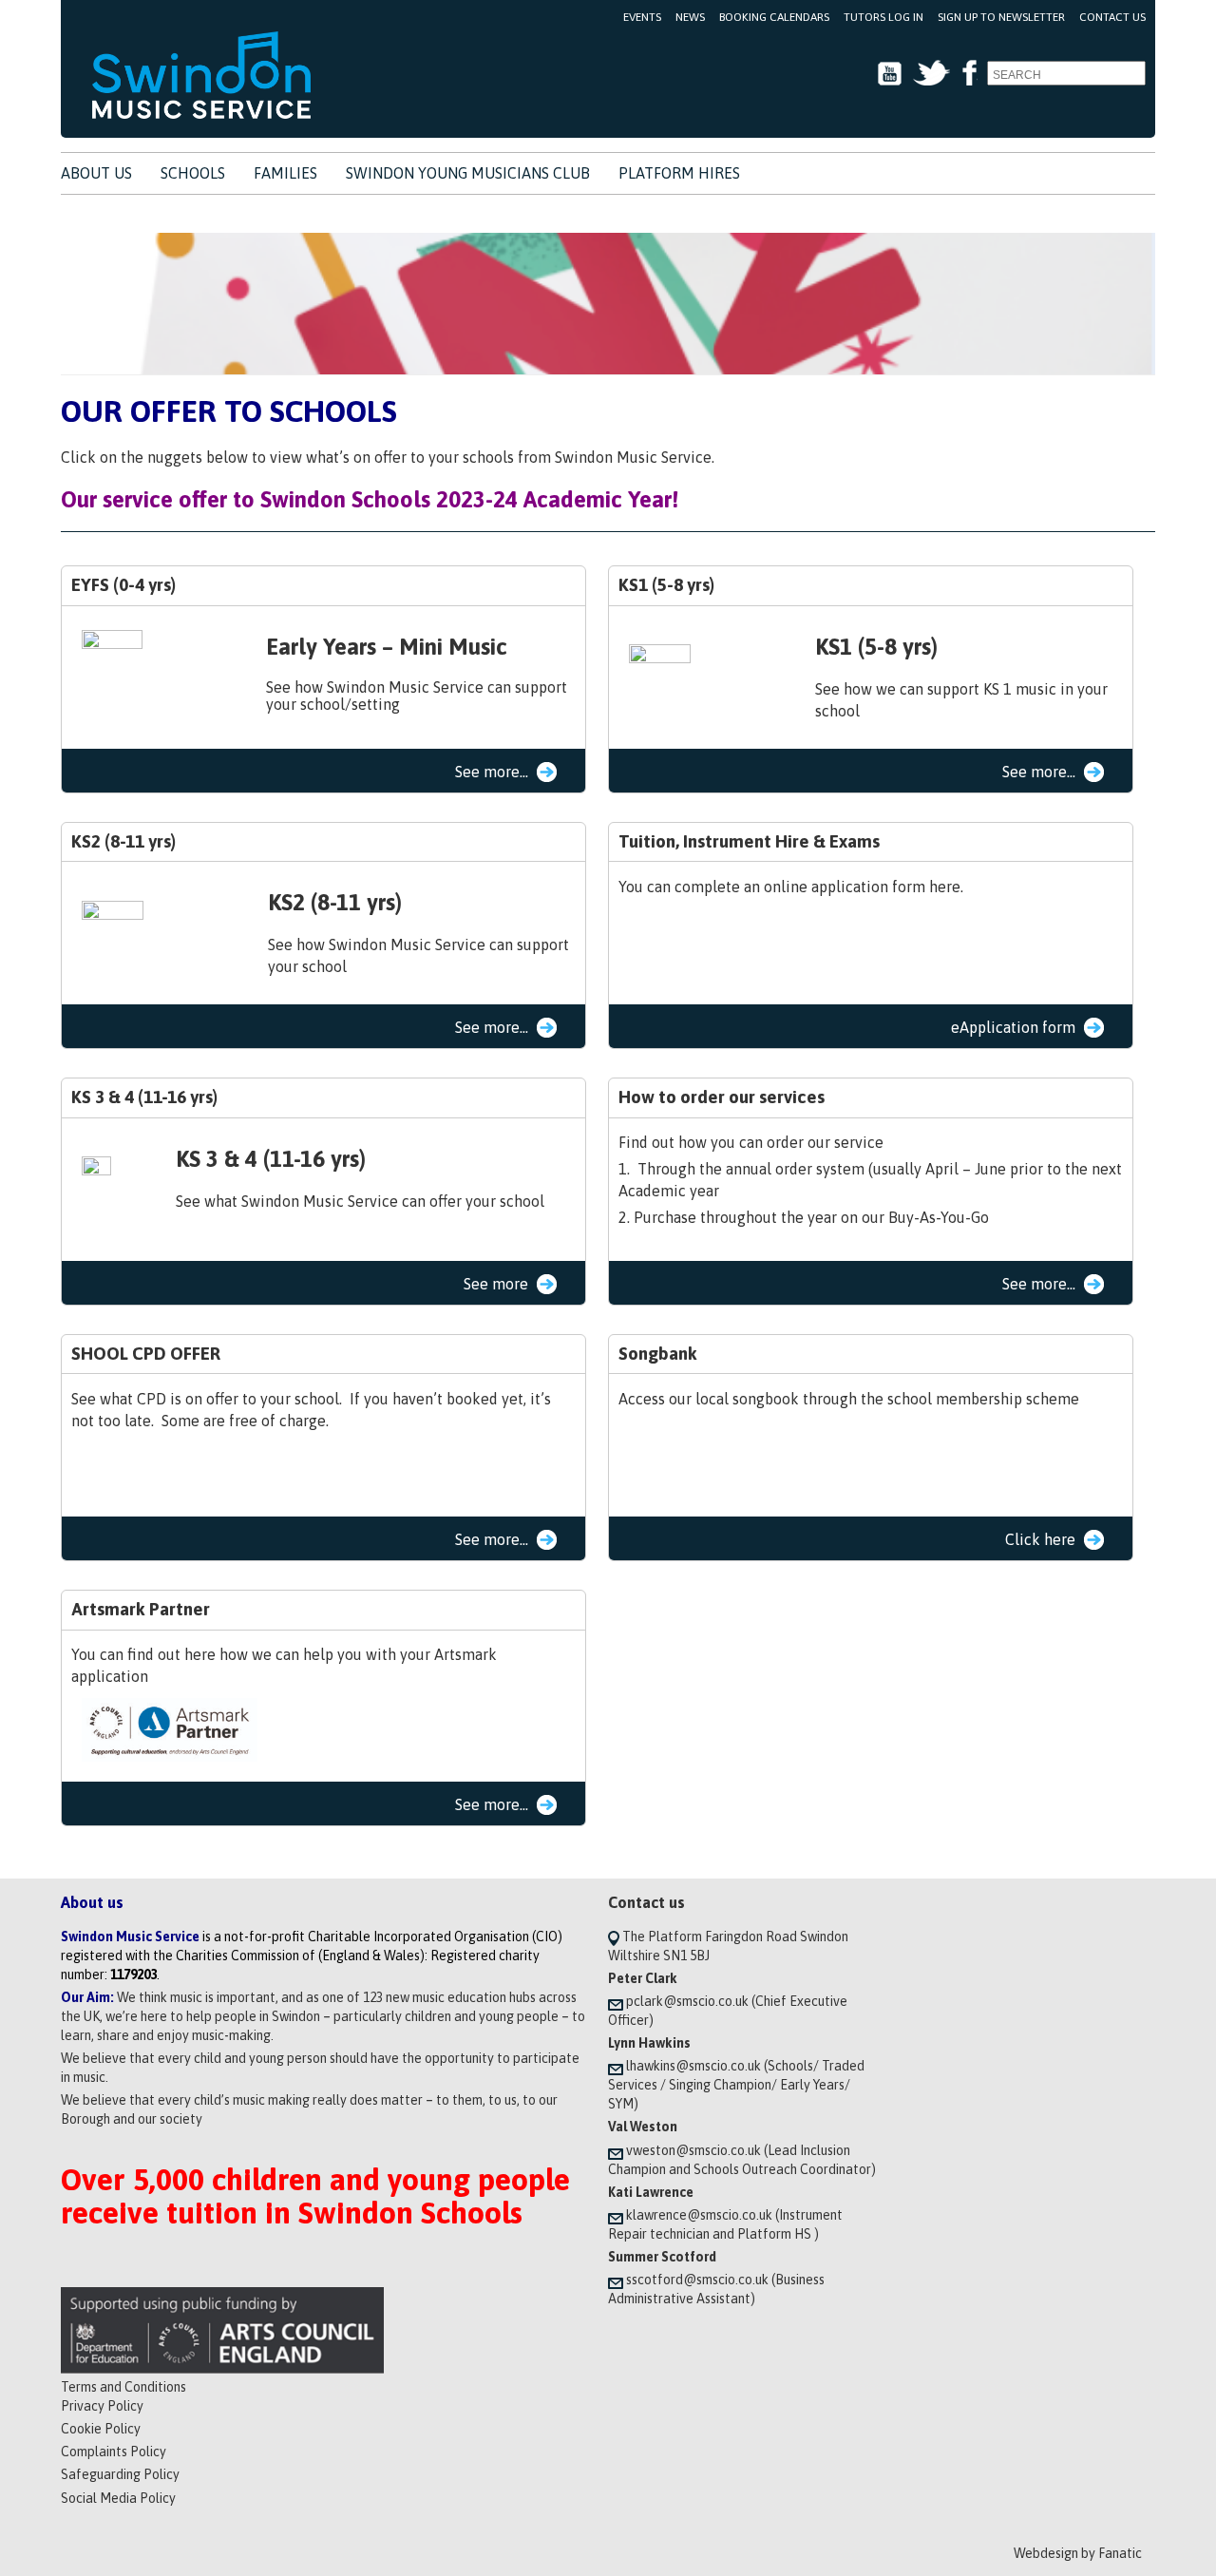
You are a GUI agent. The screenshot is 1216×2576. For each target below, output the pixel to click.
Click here (1040, 1539)
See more (496, 1284)
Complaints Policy (114, 2452)
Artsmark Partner (141, 1609)
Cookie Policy (101, 2429)
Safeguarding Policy (120, 2474)
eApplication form (1013, 1027)
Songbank (658, 1354)
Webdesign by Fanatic (1078, 2553)
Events (642, 17)
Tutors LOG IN (883, 17)
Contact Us (1112, 17)
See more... (492, 772)
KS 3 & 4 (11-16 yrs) (144, 1097)
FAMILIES (285, 173)
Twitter (931, 74)
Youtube (890, 74)
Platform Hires (679, 173)
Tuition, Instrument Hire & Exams (749, 841)
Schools (193, 173)
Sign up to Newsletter (1001, 17)
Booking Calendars (774, 17)
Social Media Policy (118, 2498)
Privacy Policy (102, 2406)
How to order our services (722, 1097)
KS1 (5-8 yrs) (666, 585)
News (690, 17)
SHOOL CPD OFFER (146, 1354)
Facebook (969, 74)
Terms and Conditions (123, 2387)
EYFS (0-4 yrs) (123, 585)
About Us (96, 173)
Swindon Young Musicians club (468, 173)
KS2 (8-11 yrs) (123, 841)
